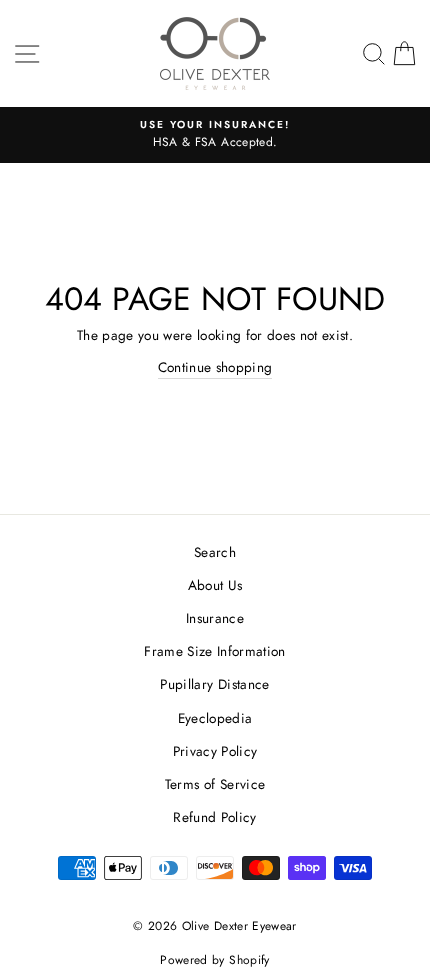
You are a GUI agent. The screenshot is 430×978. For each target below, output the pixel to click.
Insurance (215, 618)
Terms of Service (215, 784)
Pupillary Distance (214, 684)
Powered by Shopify (214, 960)
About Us (215, 585)
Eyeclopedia (215, 718)
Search (215, 552)
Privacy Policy (215, 751)
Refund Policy (214, 817)
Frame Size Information (214, 651)
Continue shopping (215, 367)
